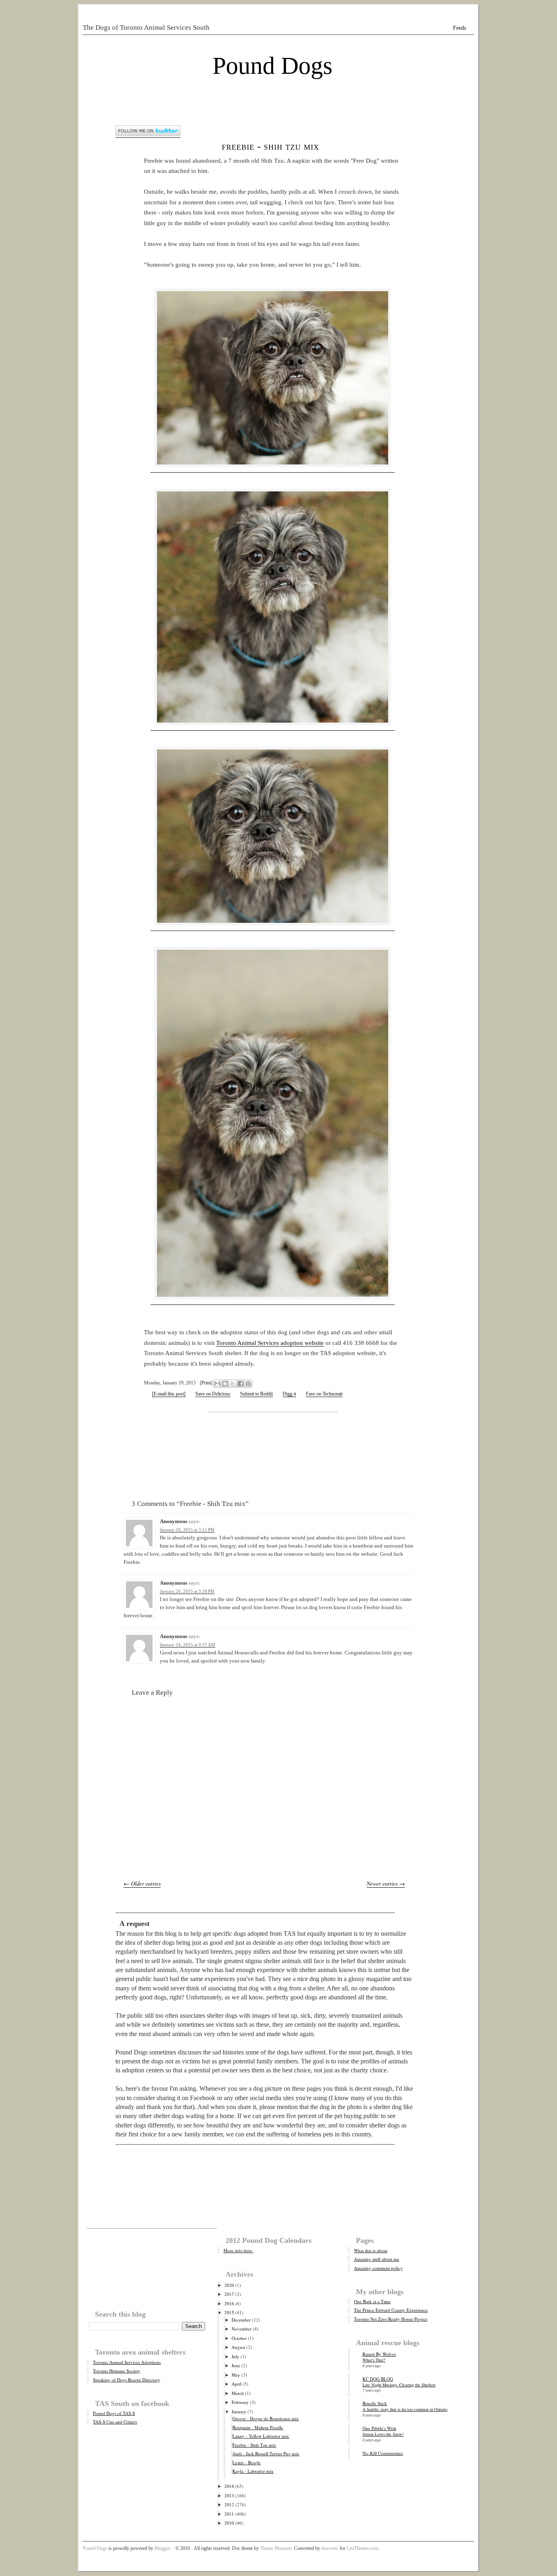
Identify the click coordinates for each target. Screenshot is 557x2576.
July (235, 2356)
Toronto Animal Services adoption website (270, 1343)
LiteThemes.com (362, 2548)
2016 (229, 2303)
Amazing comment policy (378, 2268)
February (240, 2402)
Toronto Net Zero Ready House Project (391, 2319)
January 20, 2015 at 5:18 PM (187, 1591)
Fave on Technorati (324, 1394)
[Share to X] (233, 1384)
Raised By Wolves (379, 2354)
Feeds (460, 28)
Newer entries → (386, 1883)
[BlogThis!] (225, 1384)
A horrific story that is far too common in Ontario (405, 2409)
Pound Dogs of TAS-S (114, 2413)
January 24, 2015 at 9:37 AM (188, 1645)
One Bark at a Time (372, 2301)
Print (206, 1383)
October (239, 2338)
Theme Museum (276, 2548)
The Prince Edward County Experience (391, 2310)
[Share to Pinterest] (248, 1384)
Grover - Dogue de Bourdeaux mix (266, 2418)
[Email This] (217, 1384)
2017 (229, 2294)
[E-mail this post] (169, 1394)
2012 (229, 2504)
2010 (229, 2523)
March (238, 2393)
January (239, 2411)
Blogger (162, 2548)
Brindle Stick (375, 2403)
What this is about (371, 2250)
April (237, 2384)
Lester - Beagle (246, 2462)
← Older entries (142, 1883)
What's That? (374, 2360)
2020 (229, 2285)
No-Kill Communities (383, 2453)
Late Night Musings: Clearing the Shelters (399, 2385)
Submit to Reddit (256, 1394)
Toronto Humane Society (117, 2371)
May (236, 2375)
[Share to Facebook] (241, 1384)
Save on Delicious (213, 1394)
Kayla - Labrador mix (253, 2471)
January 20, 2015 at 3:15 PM (187, 1530)
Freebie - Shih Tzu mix (271, 146)
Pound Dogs (272, 66)
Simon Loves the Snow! (383, 2434)
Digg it (289, 1394)
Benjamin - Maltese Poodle (258, 2427)
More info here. (238, 2250)
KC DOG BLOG (378, 2379)
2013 (229, 2495)
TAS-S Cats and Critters (115, 2422)
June (236, 2365)
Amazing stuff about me (377, 2259)
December (241, 2320)
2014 (229, 2486)
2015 (229, 2312)
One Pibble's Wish (379, 2428)
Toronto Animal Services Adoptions (127, 2362)
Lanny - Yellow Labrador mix (261, 2436)
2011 (229, 2514)
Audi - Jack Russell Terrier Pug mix (266, 2453)
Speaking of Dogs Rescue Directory (127, 2380)
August (238, 2347)
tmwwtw (330, 2548)
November (242, 2329)
